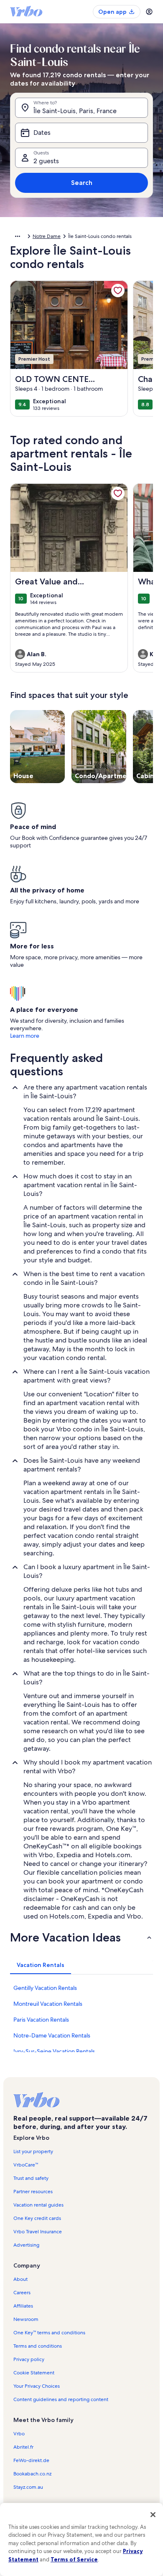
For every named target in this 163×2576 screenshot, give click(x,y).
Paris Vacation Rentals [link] (41, 2020)
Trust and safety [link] (31, 2178)
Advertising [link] (26, 2245)
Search (82, 183)
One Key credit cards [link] (37, 2218)
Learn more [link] (25, 1036)
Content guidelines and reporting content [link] (61, 2399)
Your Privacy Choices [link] (37, 2386)
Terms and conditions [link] (38, 2346)
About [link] (20, 2279)
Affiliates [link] (23, 2306)
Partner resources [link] (33, 2192)
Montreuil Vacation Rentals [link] (48, 2004)
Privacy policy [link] (29, 2359)
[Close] (153, 2515)
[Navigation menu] (149, 12)
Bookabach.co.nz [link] (32, 2474)
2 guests (46, 161)
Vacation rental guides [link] (38, 2205)
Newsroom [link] (26, 2319)
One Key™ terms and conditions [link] (49, 2333)
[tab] (41, 1965)
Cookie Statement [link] (34, 2373)
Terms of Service (74, 2559)
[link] (118, 291)
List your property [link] (33, 2151)
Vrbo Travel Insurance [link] (38, 2232)
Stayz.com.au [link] (28, 2487)
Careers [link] (22, 2293)
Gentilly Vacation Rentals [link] (45, 1988)
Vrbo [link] (19, 2434)
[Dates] (81, 133)
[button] (81, 1937)
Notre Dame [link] (47, 236)
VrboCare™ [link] (26, 2165)
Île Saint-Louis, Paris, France (75, 111)
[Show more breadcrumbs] (18, 236)
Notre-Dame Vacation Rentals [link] (52, 2035)
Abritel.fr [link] (23, 2447)
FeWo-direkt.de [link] (31, 2460)
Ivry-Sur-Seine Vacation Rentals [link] (54, 2051)
